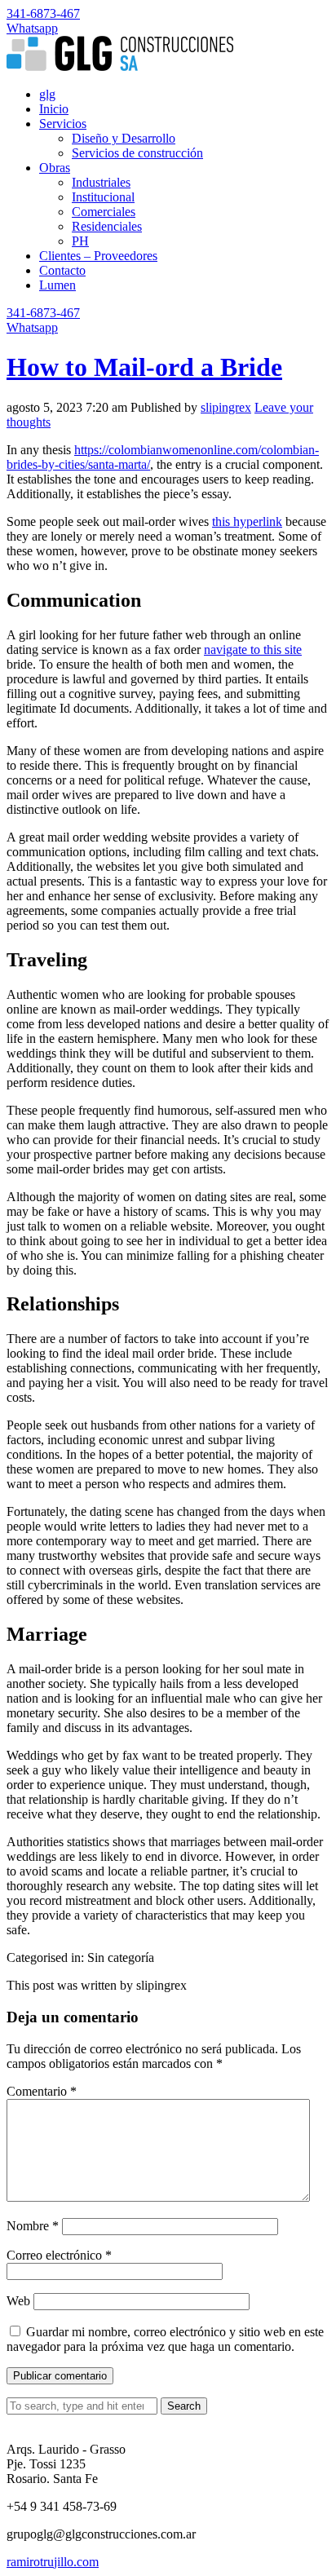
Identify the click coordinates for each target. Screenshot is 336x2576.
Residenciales (107, 226)
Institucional (103, 197)
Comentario (42, 2091)
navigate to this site (253, 650)
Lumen (57, 285)
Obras (55, 168)
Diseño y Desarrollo (124, 138)
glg (47, 94)
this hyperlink (247, 521)
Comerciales (104, 212)
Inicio (54, 109)
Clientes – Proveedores (98, 256)
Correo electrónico (59, 2255)
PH (80, 241)
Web (18, 2301)
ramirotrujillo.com (53, 2562)
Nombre (33, 2226)
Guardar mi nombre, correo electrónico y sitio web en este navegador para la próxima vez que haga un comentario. (165, 2339)
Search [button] (184, 2406)
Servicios (63, 124)
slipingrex (226, 407)
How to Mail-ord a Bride (144, 367)
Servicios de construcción (137, 153)
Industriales (101, 182)
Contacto (62, 270)
